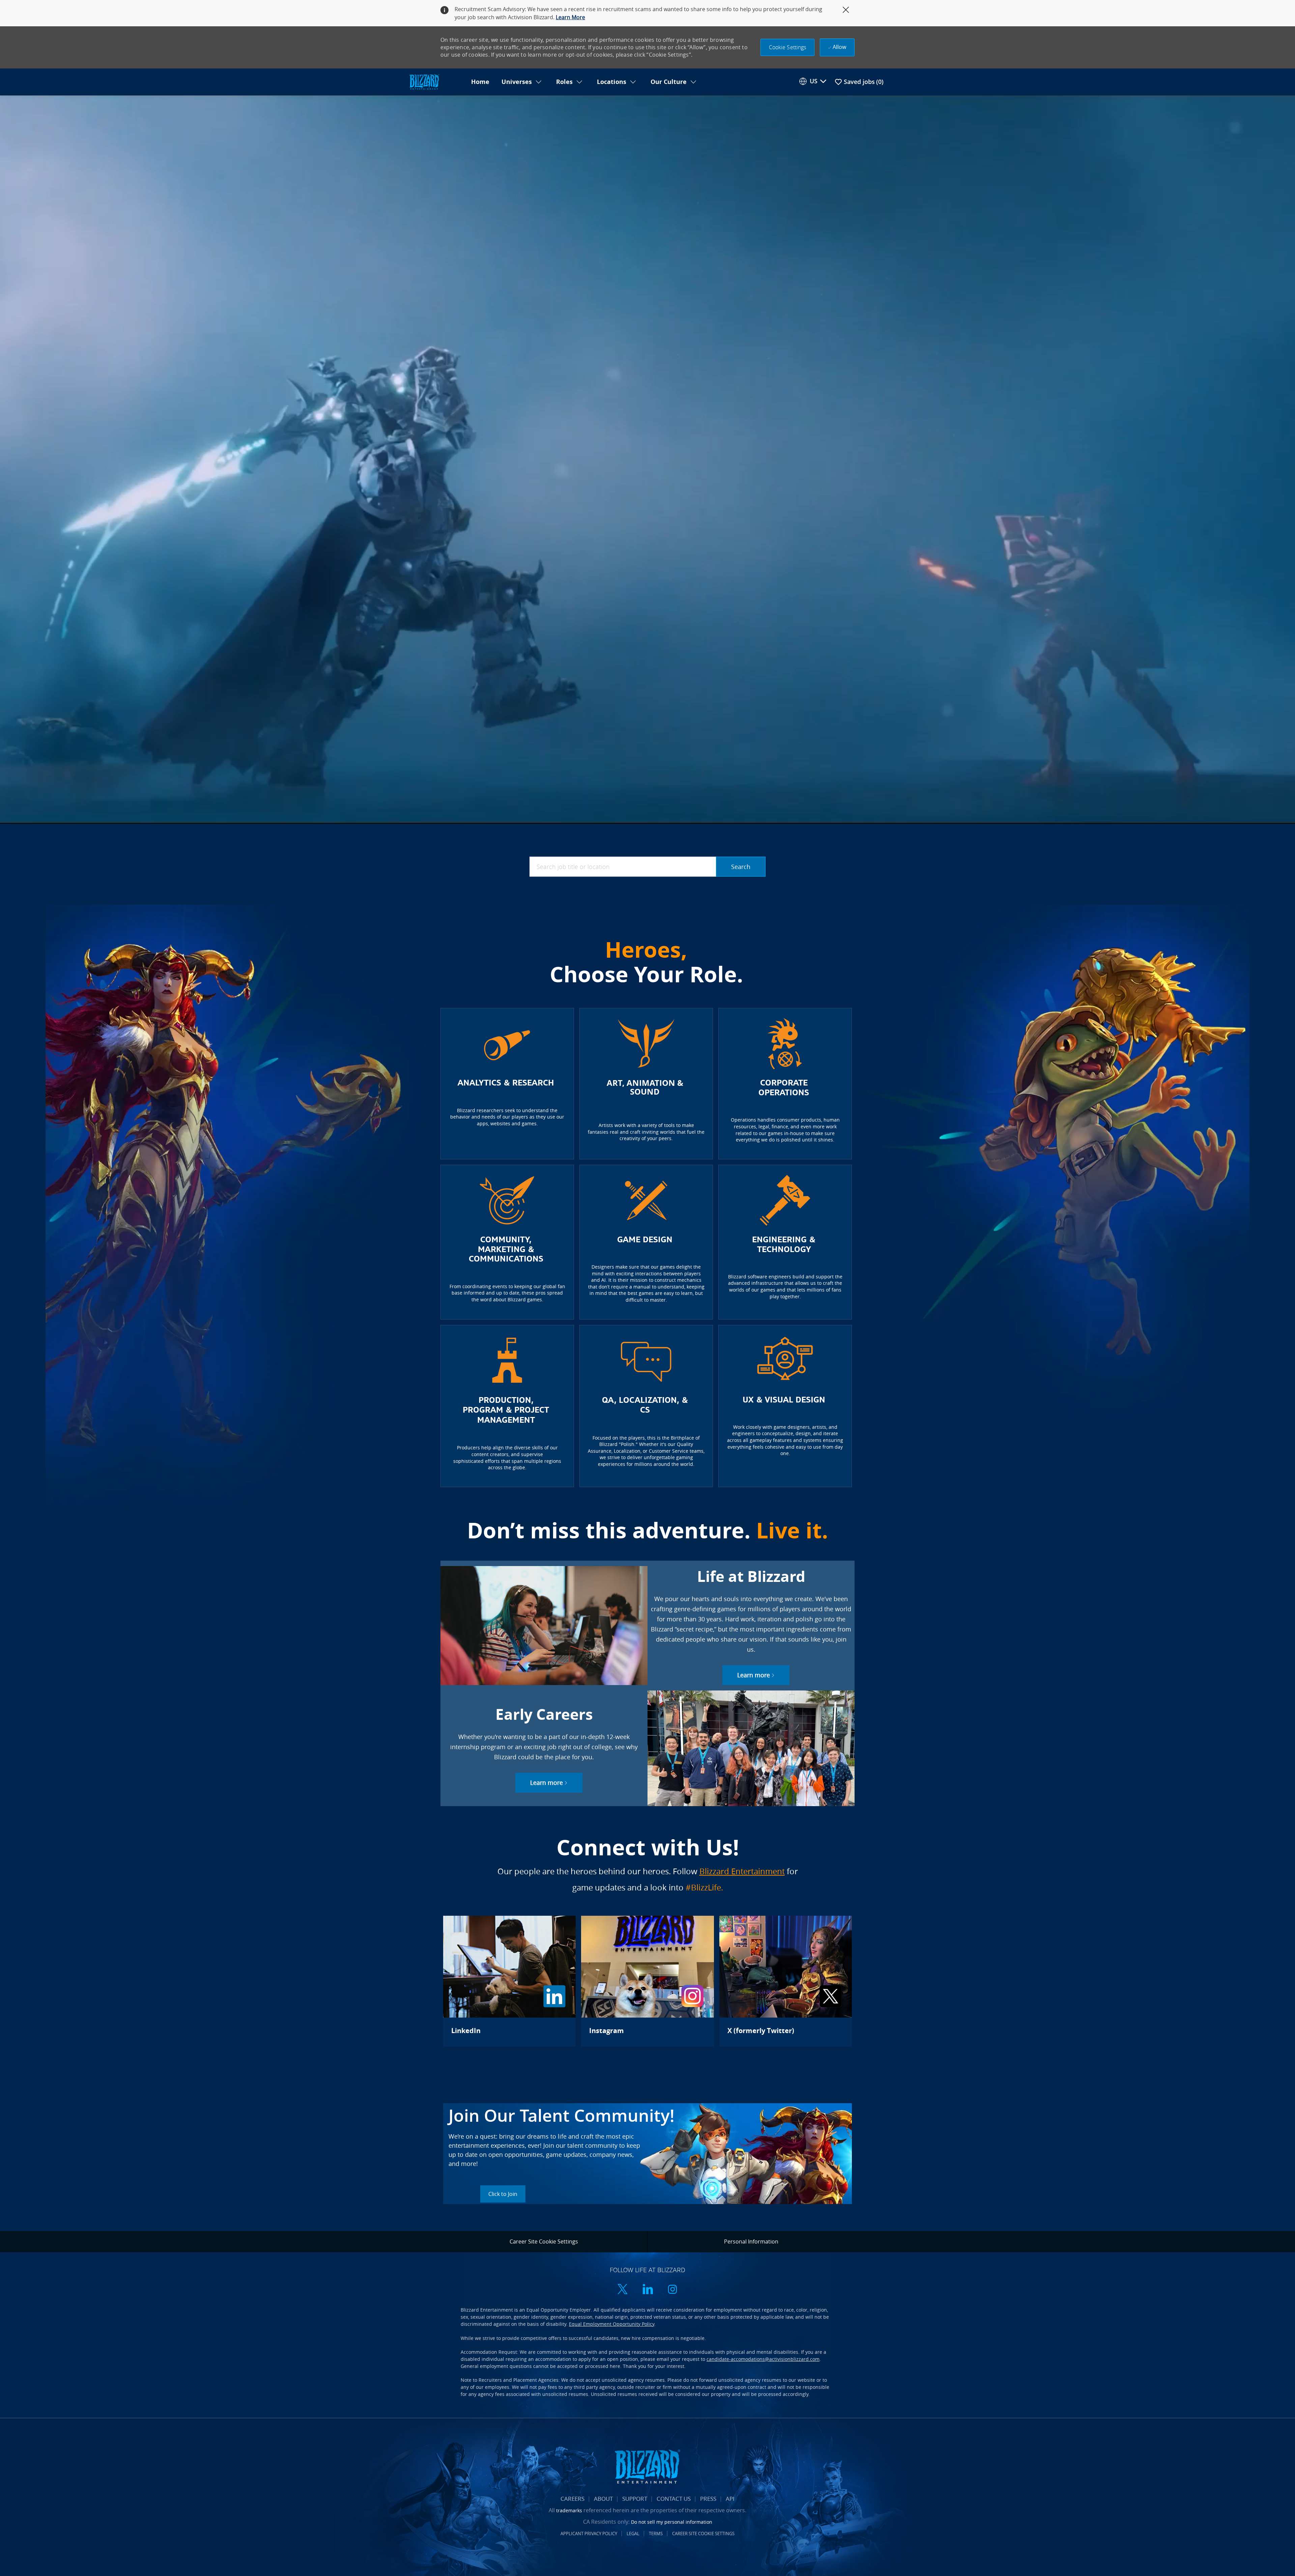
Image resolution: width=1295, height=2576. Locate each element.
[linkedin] (647, 2290)
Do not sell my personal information (672, 2522)
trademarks (569, 2510)
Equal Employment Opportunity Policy (612, 2324)
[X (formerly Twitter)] (786, 1981)
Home (480, 82)
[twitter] (623, 2290)
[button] (788, 47)
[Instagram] (647, 1981)
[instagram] (672, 2290)
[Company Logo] (436, 82)
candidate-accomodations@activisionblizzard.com (763, 2359)
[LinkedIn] (509, 1981)
